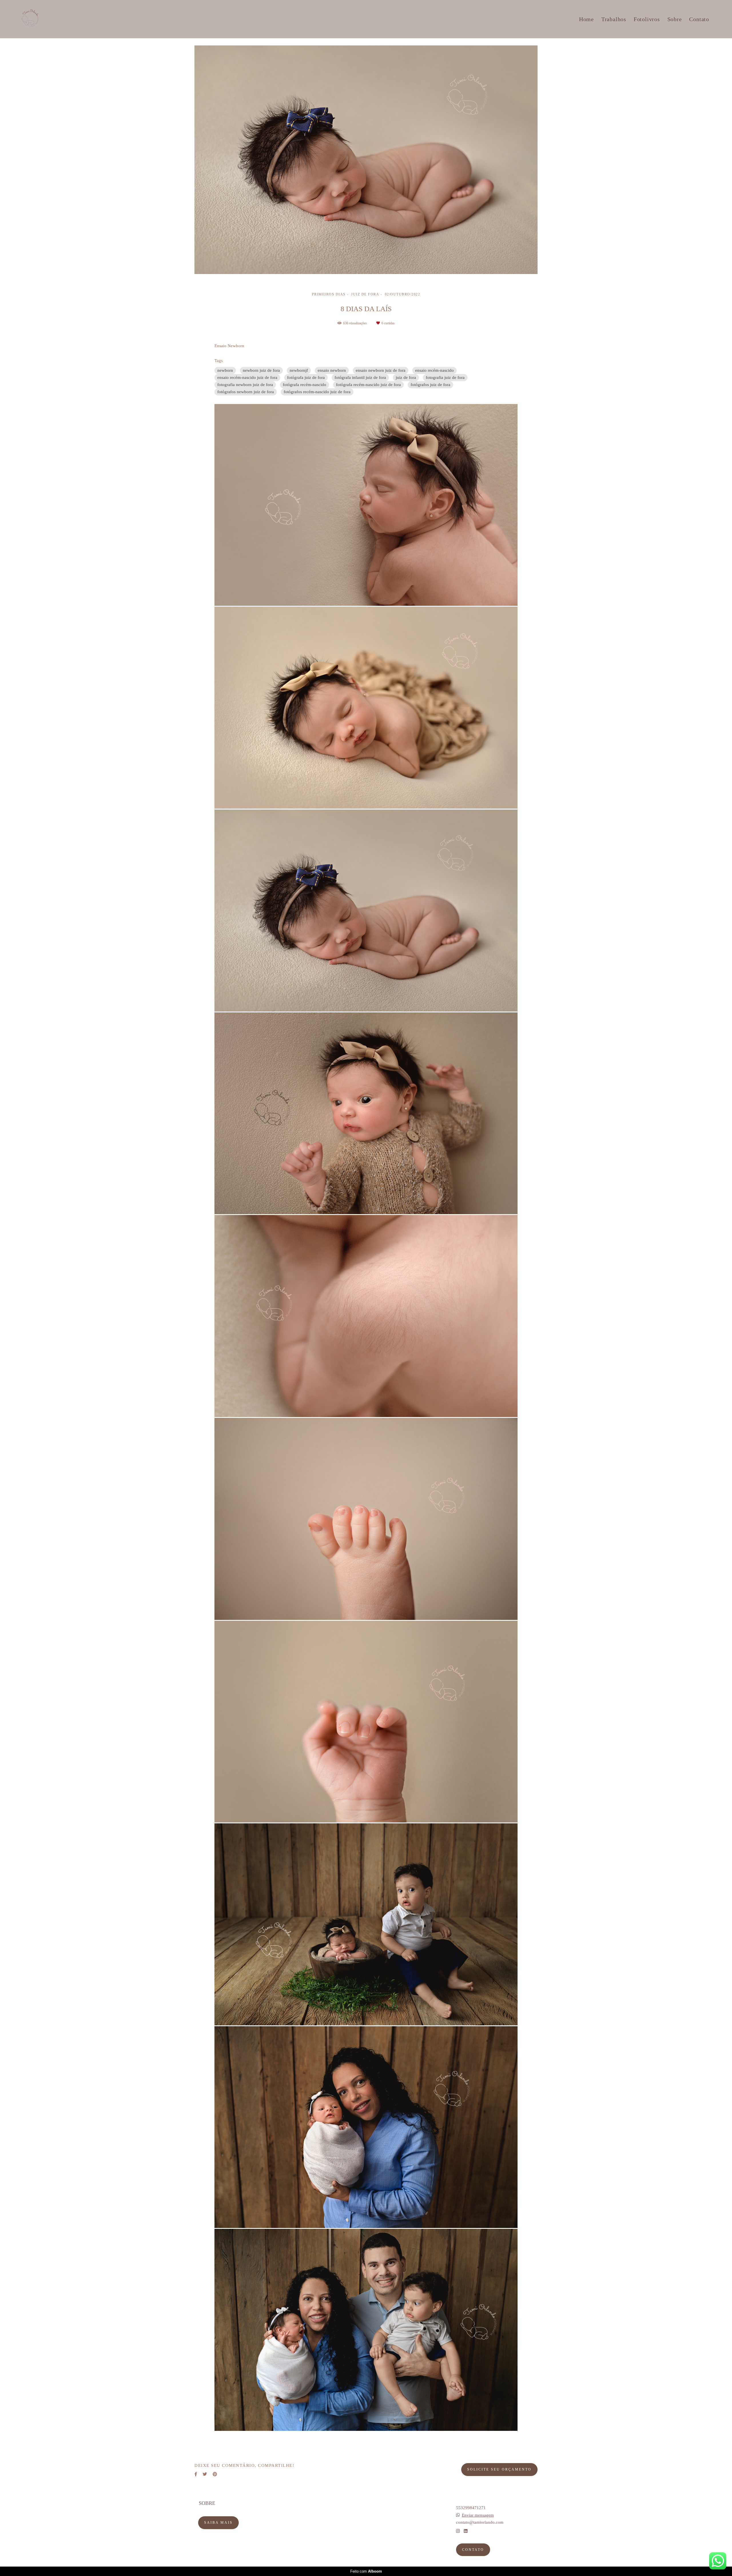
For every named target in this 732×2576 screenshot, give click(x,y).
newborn (225, 370)
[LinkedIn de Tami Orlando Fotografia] (466, 2531)
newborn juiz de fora (261, 370)
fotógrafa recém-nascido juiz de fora (368, 385)
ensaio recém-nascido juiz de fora (247, 377)
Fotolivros (647, 19)
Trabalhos (614, 19)
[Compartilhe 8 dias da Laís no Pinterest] (215, 2474)
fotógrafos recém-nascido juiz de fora (317, 392)
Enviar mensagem (478, 2515)
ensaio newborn (332, 370)
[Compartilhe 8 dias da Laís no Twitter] (205, 2474)
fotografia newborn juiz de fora (245, 385)
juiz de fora (406, 377)
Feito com (366, 2571)
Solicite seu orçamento (499, 2469)
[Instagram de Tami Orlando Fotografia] (458, 2531)
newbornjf (299, 370)
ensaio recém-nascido (434, 370)
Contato (699, 19)
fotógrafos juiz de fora (430, 385)
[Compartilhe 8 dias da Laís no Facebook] (196, 2474)
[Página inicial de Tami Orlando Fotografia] (40, 19)
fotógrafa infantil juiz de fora (360, 377)
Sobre (675, 19)
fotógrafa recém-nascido (305, 385)
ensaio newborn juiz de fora (381, 370)
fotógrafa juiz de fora (306, 377)
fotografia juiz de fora (445, 377)
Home (586, 19)
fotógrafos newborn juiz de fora (246, 392)
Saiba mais (218, 2523)
